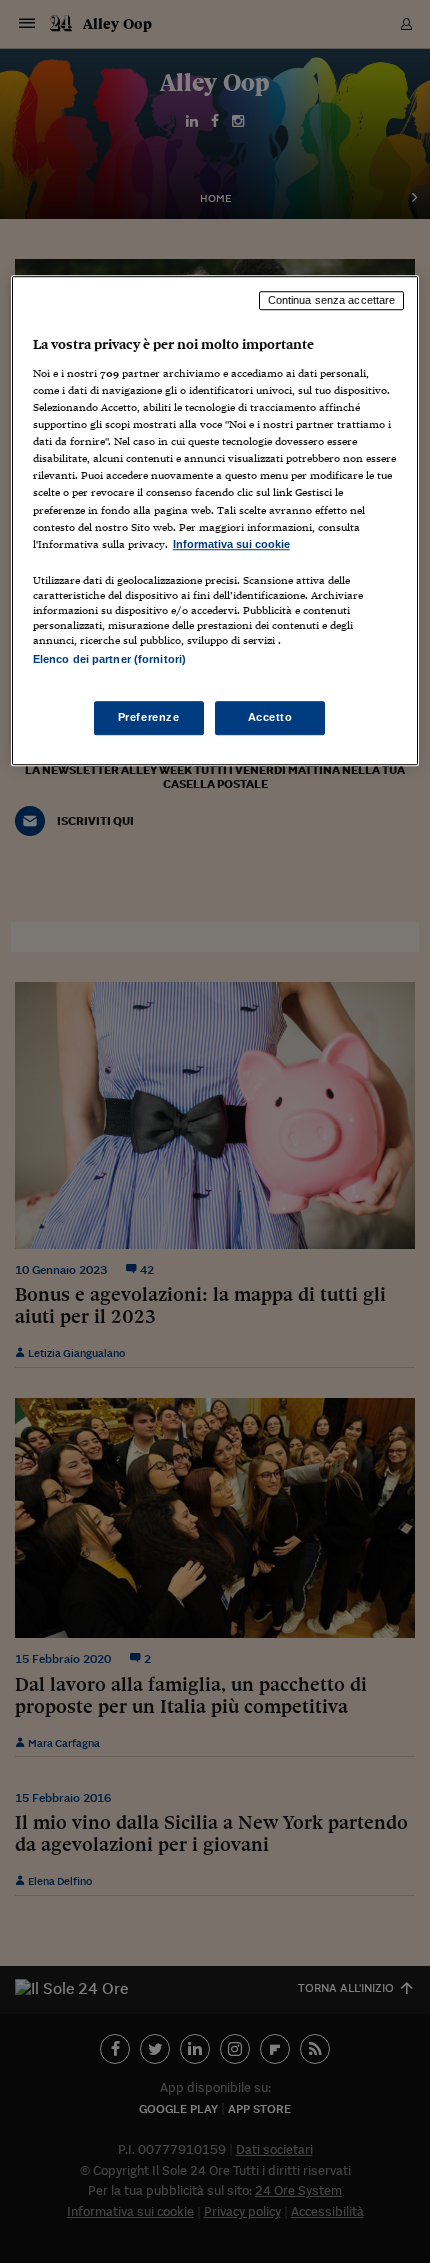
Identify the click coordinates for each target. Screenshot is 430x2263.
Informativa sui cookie (231, 544)
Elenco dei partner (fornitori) (109, 659)
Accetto (270, 717)
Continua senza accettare (332, 301)
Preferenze (149, 717)
